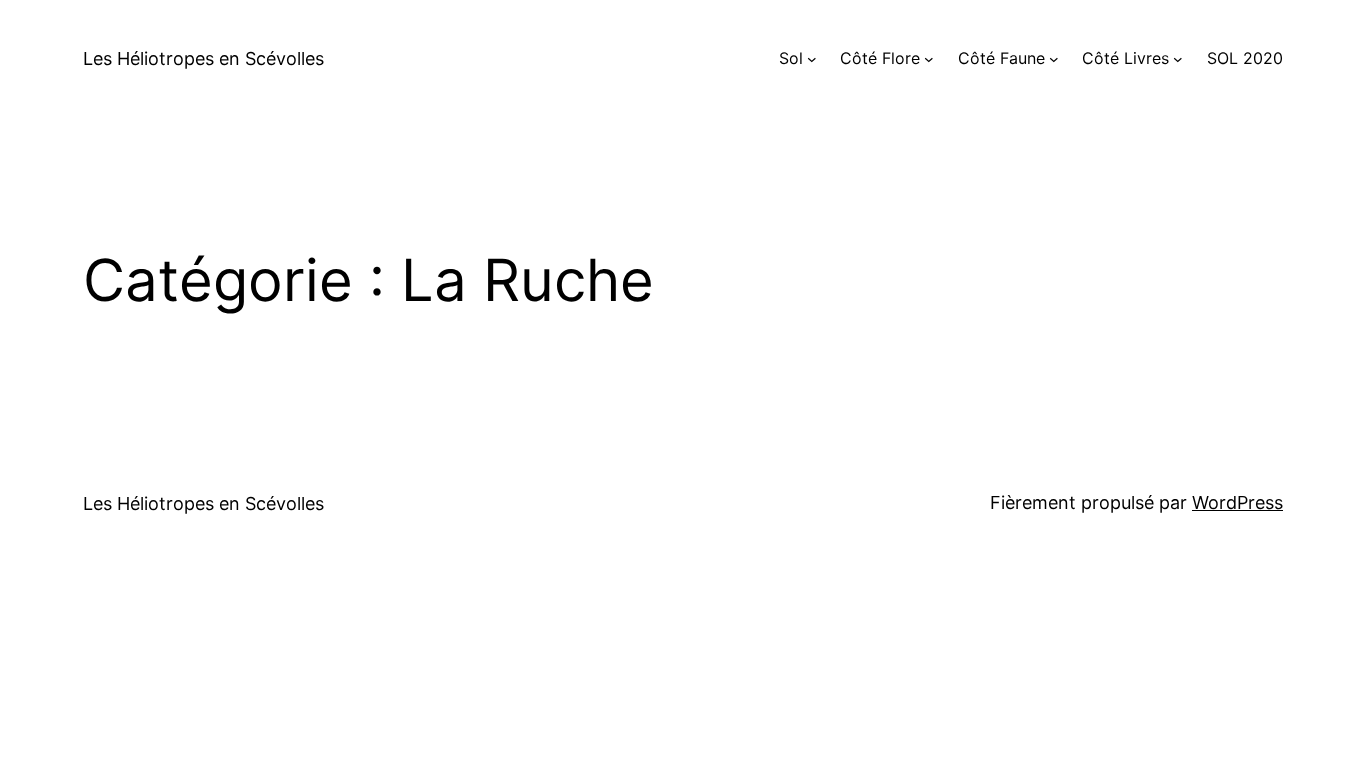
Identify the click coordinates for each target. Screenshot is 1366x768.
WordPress (1237, 502)
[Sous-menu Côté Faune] (1054, 59)
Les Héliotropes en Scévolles (203, 58)
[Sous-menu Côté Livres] (1178, 59)
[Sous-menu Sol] (812, 59)
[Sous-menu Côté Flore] (929, 59)
